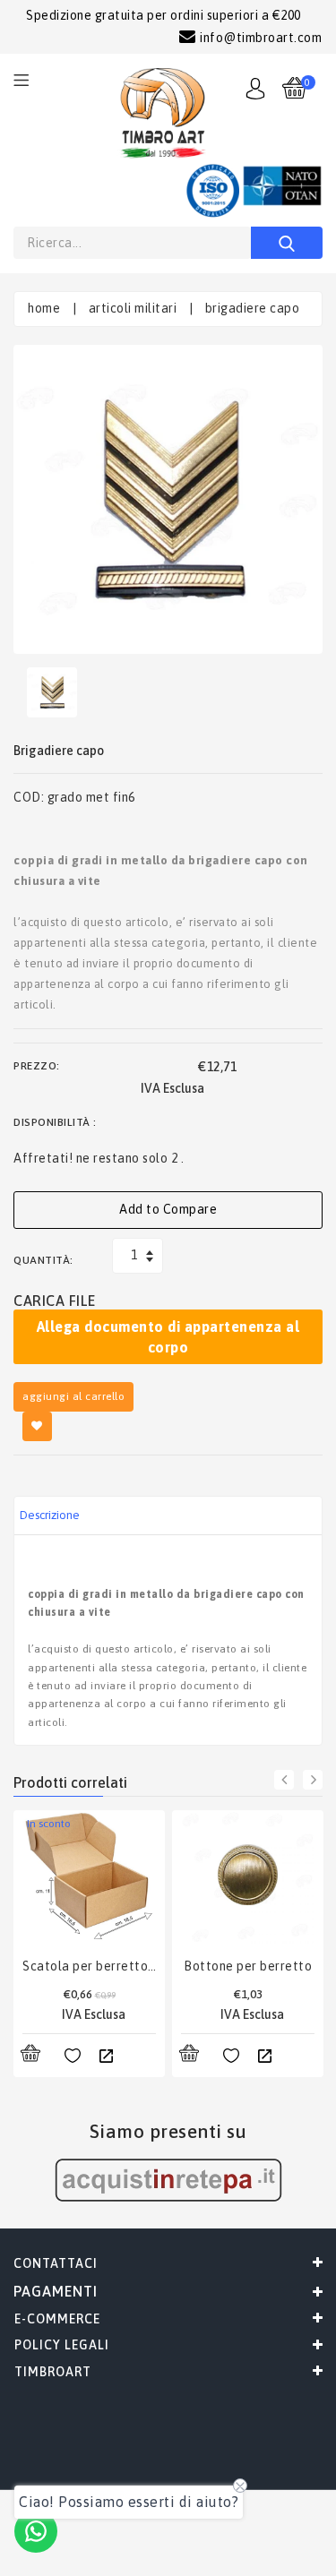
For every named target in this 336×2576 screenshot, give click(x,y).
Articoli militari (133, 308)
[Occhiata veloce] (106, 2057)
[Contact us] (36, 2531)
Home (44, 308)
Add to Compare (168, 1209)
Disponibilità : (55, 1122)
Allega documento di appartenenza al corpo (168, 1336)
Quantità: (43, 1260)
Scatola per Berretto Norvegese (89, 1966)
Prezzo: (37, 1066)
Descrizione (50, 1515)
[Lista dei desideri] (73, 2057)
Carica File (55, 1301)
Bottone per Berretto (248, 1966)
